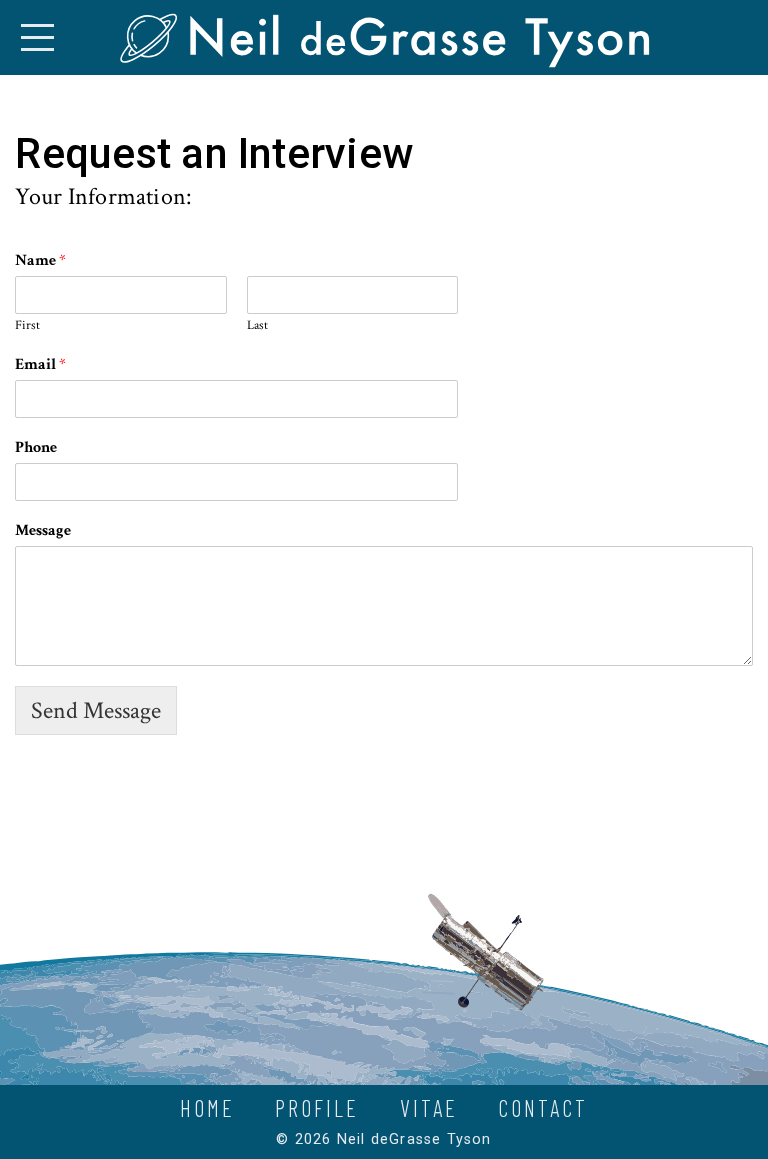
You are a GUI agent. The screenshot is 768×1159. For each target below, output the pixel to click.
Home (207, 1108)
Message (43, 531)
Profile (317, 1108)
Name (40, 261)
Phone (36, 448)
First (27, 326)
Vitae (429, 1108)
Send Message (96, 710)
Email (40, 365)
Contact (543, 1108)
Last (257, 326)
